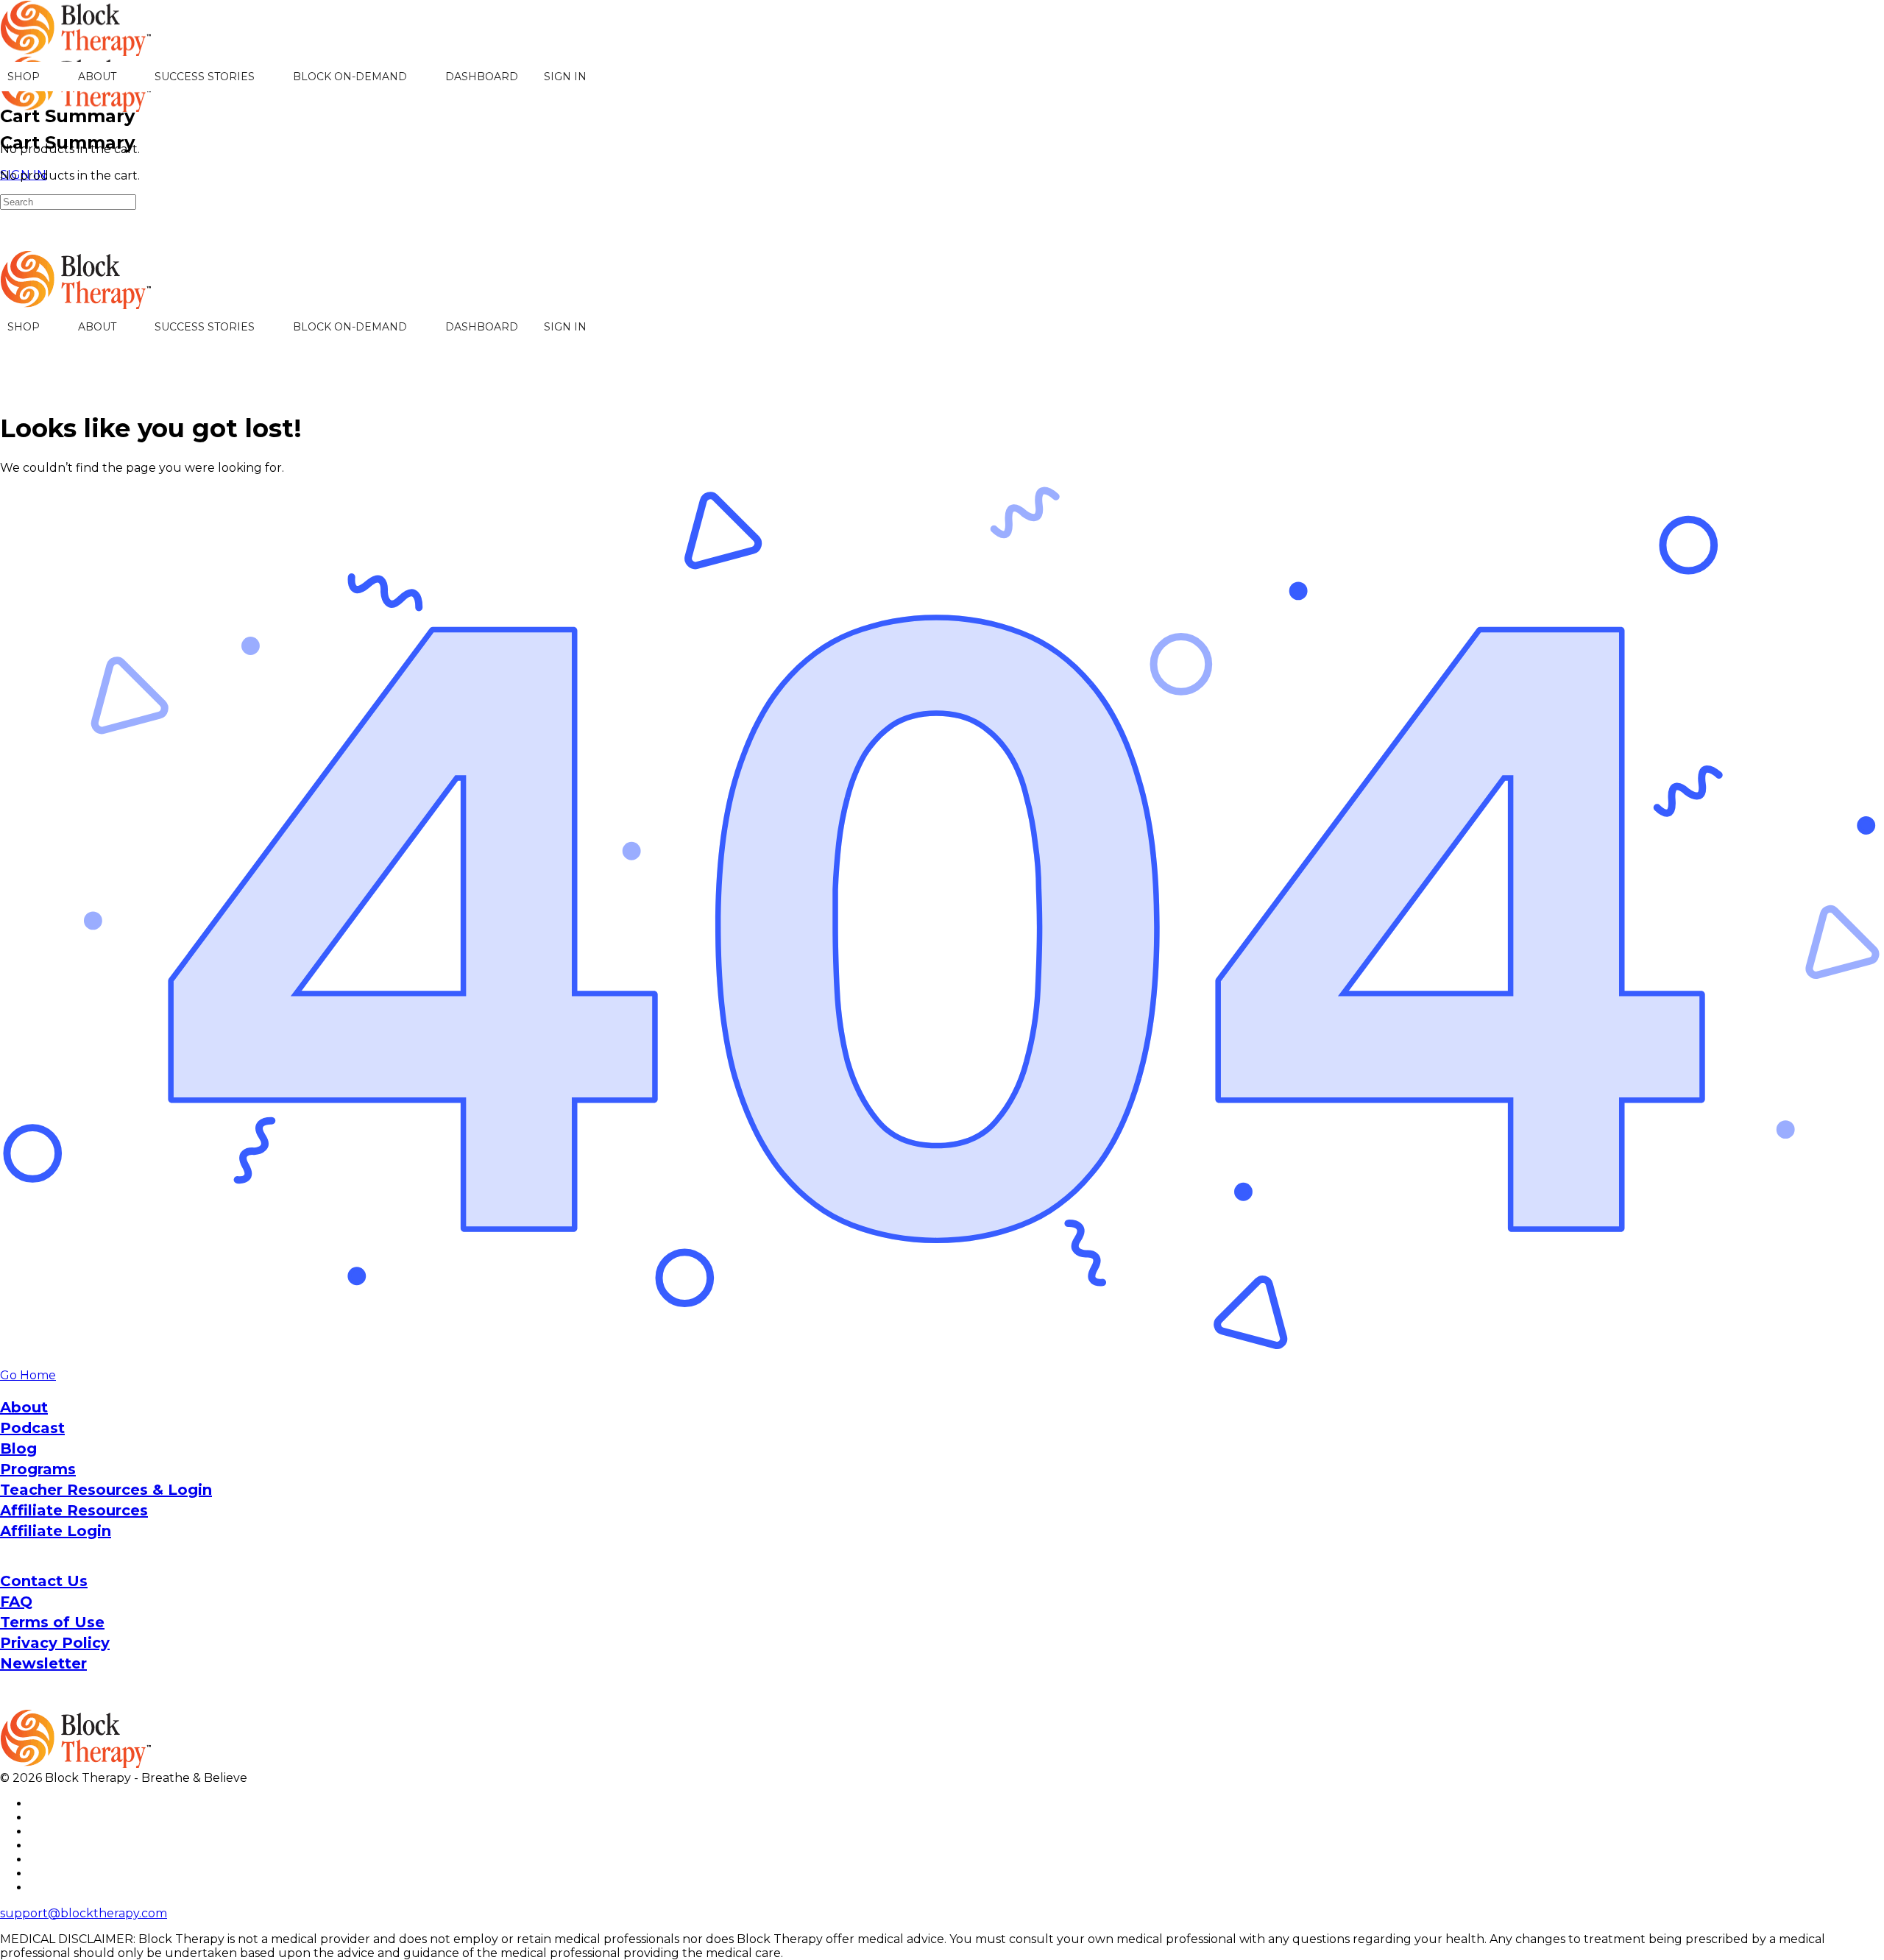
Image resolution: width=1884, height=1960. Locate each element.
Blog (18, 1448)
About (24, 1407)
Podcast (32, 1428)
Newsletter (43, 1663)
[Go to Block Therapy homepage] (77, 48)
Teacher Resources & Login (106, 1490)
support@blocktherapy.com (84, 1913)
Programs (38, 1469)
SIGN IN (565, 77)
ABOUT (97, 77)
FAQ (16, 1602)
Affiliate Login (56, 1531)
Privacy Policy (55, 1643)
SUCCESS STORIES (205, 77)
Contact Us (44, 1581)
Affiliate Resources (74, 1510)
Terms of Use (52, 1622)
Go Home (28, 1375)
